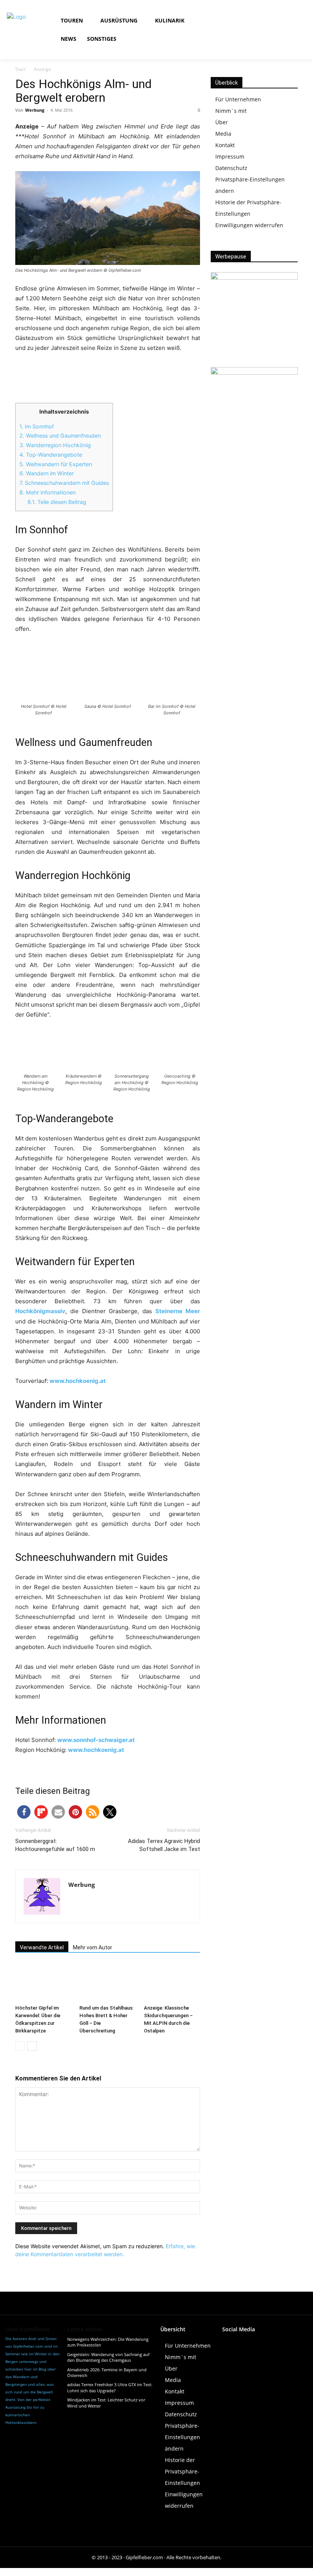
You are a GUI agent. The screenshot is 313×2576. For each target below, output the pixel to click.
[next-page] (32, 2046)
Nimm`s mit (231, 111)
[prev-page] (20, 2046)
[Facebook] (253, 21)
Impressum (230, 156)
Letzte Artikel (85, 2329)
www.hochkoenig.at (78, 1381)
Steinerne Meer (178, 1311)
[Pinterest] (298, 2343)
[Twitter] (280, 2343)
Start (20, 69)
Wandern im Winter (47, 473)
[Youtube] (287, 21)
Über (222, 122)
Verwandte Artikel (42, 1947)
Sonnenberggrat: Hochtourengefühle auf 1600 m (55, 1845)
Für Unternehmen (238, 99)
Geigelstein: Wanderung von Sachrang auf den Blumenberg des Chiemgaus (108, 2357)
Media (223, 134)
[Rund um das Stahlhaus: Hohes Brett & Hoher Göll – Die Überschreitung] (107, 1982)
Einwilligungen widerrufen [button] (249, 225)
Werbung (35, 110)
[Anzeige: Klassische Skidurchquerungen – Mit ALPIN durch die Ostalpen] (172, 1982)
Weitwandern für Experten (56, 464)
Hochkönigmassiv (40, 1311)
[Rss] (253, 38)
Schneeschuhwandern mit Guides (64, 483)
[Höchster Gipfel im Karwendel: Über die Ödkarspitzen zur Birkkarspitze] (43, 1982)
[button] (240, 30)
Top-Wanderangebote (51, 455)
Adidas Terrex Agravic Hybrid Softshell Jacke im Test (164, 1845)
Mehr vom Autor (93, 1947)
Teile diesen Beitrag (57, 502)
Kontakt (225, 145)
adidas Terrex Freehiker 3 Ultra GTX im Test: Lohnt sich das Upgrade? (110, 2387)
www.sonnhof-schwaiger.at (96, 1740)
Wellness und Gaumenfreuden (60, 435)
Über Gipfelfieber (28, 2329)
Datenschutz (231, 168)
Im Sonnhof (37, 426)
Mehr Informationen (48, 492)
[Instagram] (270, 21)
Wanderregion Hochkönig (55, 445)
